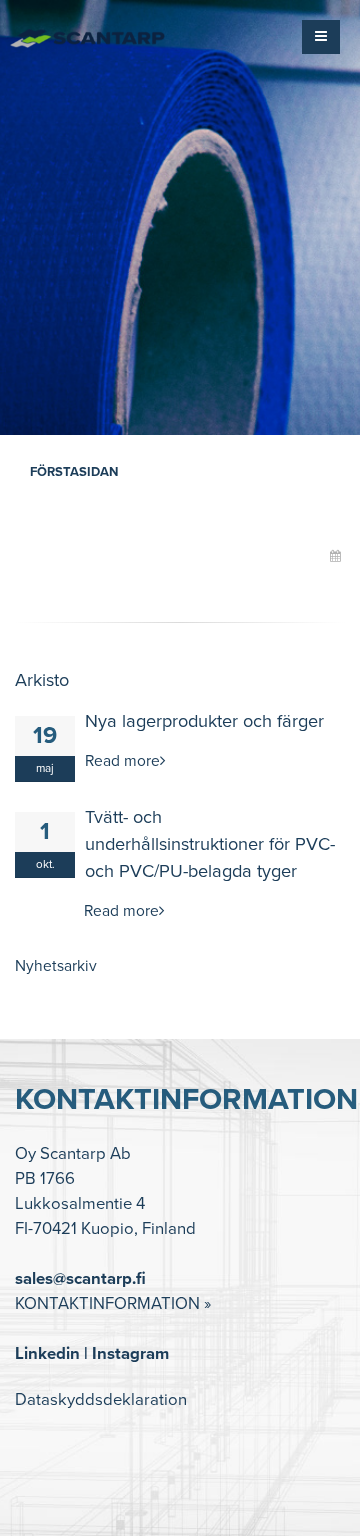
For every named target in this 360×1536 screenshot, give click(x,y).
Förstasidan (74, 472)
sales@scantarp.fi (80, 1279)
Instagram (130, 1354)
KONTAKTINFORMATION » (113, 1304)
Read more (122, 761)
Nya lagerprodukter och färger (204, 721)
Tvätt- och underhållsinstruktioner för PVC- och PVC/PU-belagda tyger (210, 844)
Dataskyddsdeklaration (101, 1400)
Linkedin (47, 1354)
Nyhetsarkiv (56, 966)
